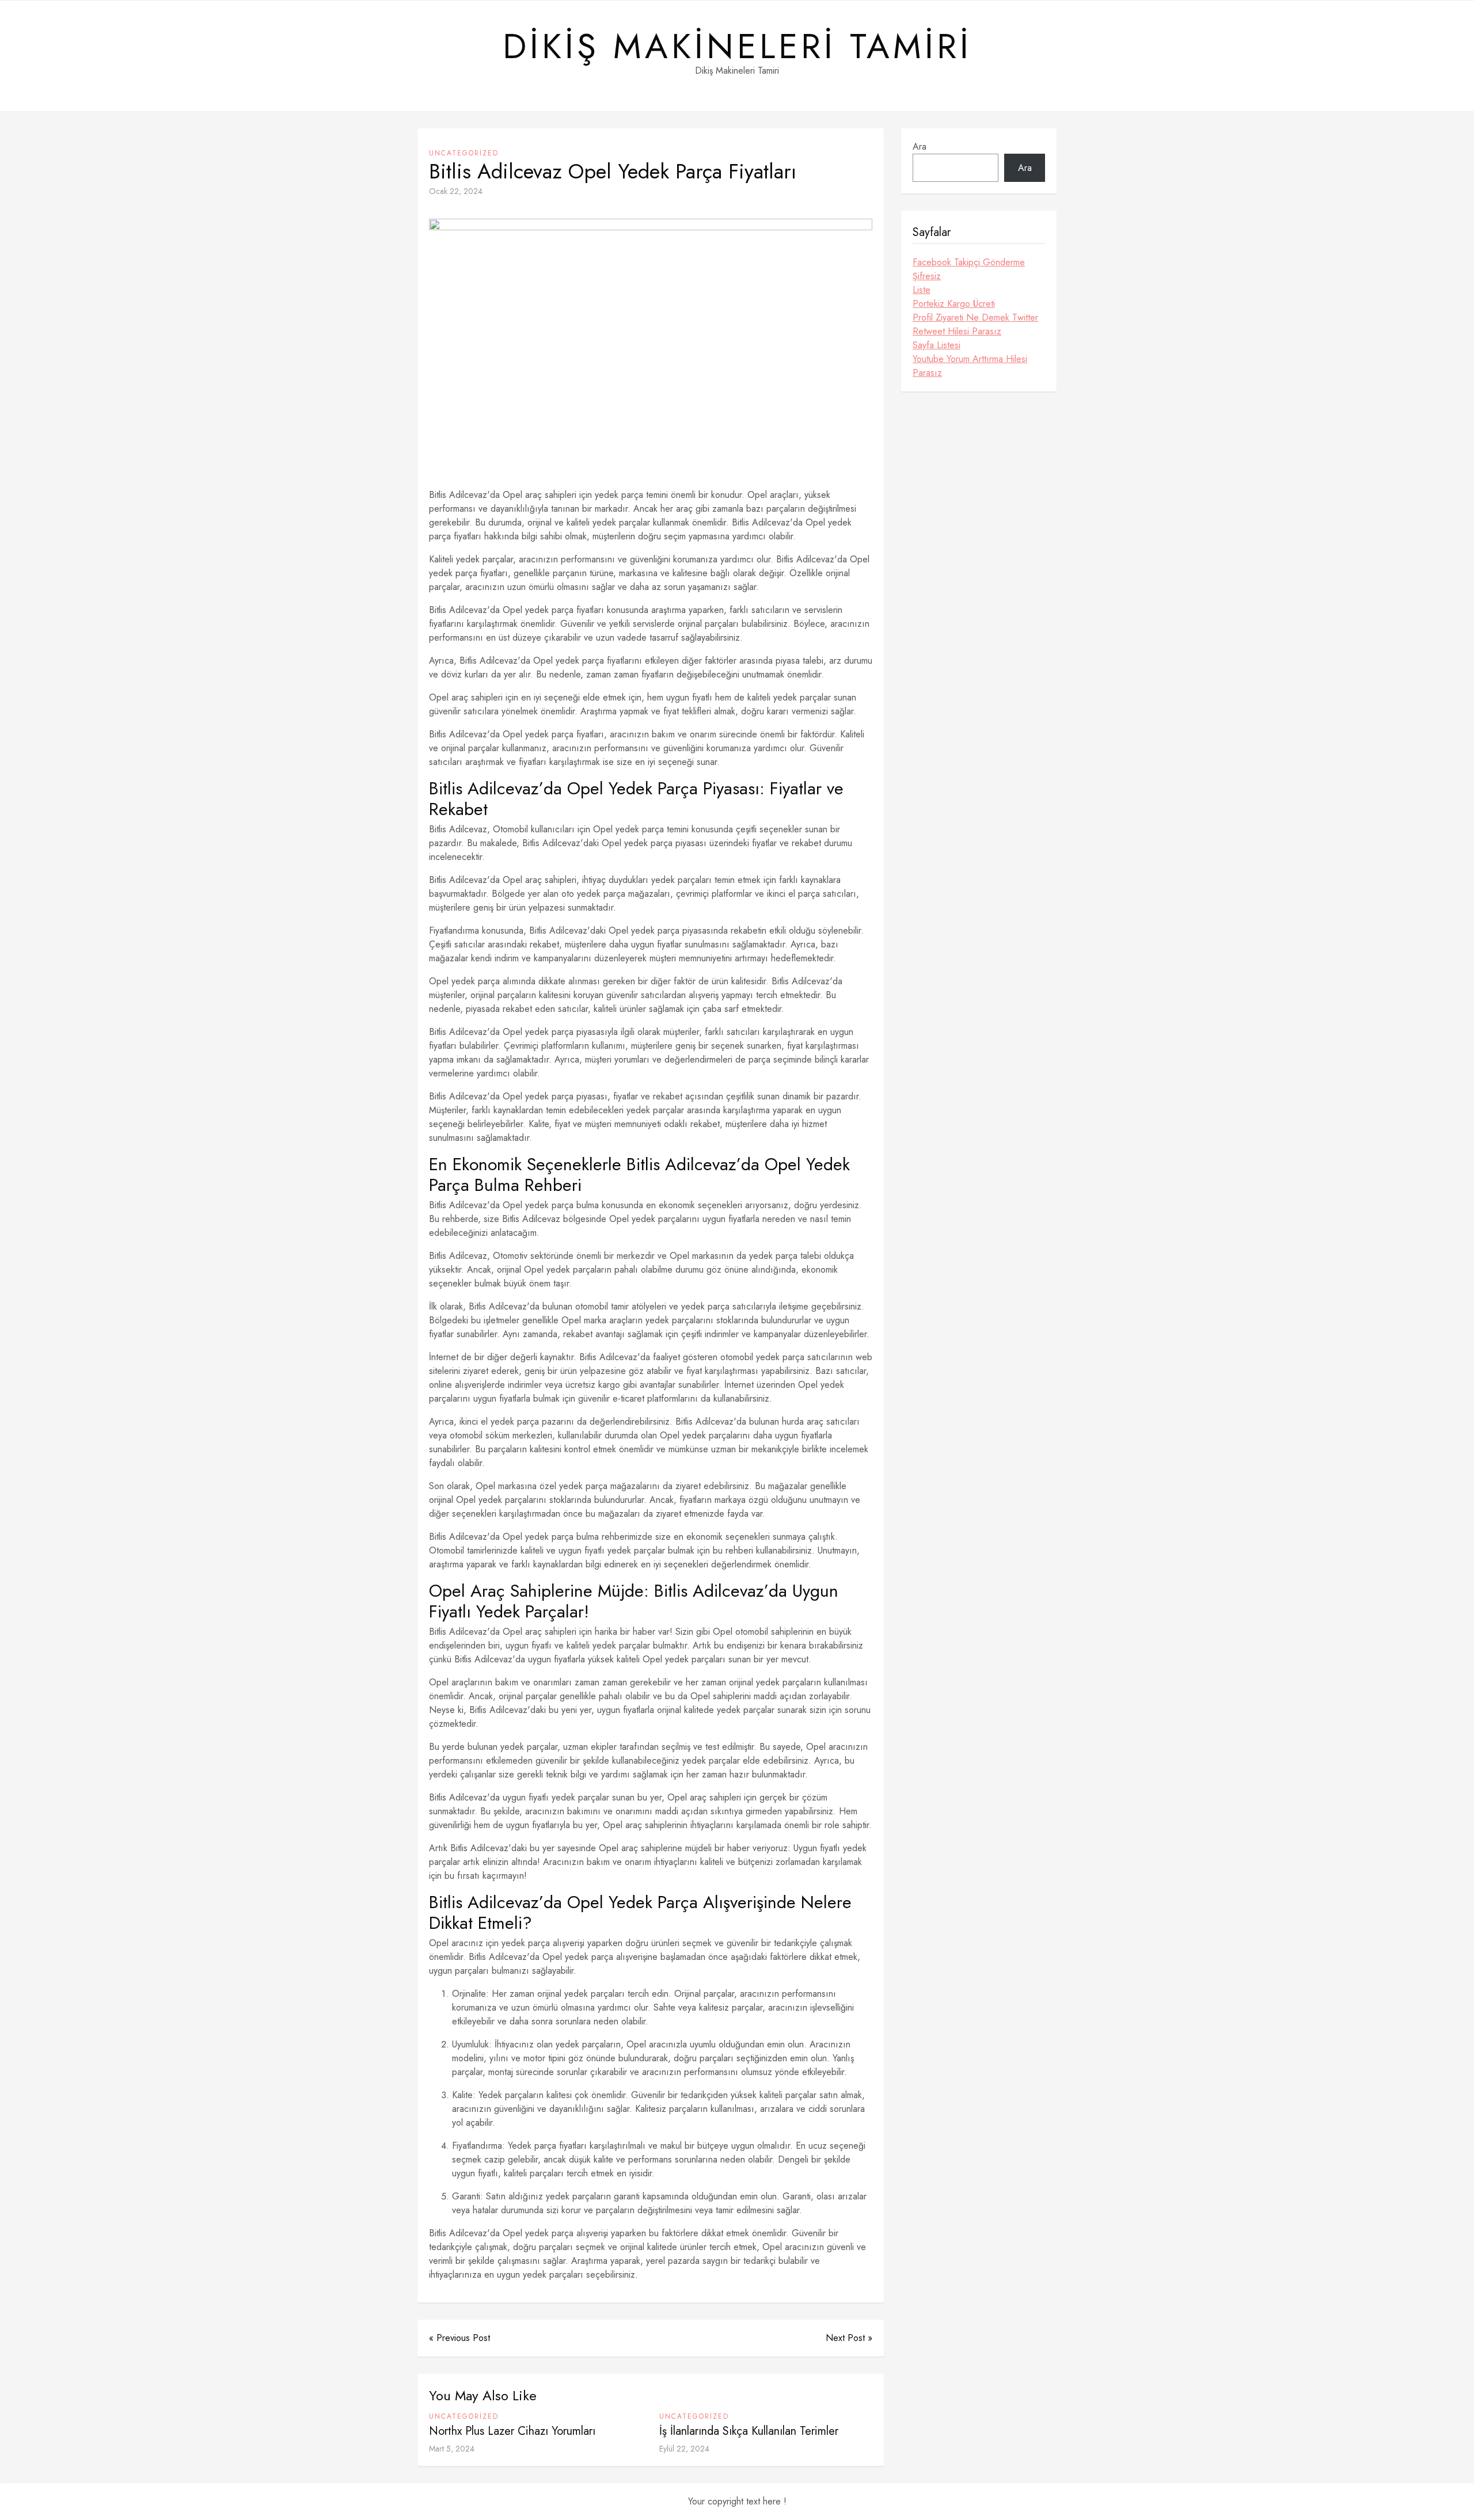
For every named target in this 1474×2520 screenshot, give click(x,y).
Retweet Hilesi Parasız (957, 331)
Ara (920, 146)
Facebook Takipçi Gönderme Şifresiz (969, 269)
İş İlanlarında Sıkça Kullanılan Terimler (749, 2431)
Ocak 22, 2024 (456, 191)
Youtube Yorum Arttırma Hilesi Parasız (970, 366)
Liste (922, 290)
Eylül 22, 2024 (684, 2449)
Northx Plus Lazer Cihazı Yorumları (512, 2431)
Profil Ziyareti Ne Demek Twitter (975, 317)
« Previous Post (459, 2338)
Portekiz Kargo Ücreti (954, 304)
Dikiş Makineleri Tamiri (737, 47)
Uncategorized (464, 153)
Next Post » (849, 2338)
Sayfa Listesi (937, 345)
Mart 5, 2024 (452, 2449)
